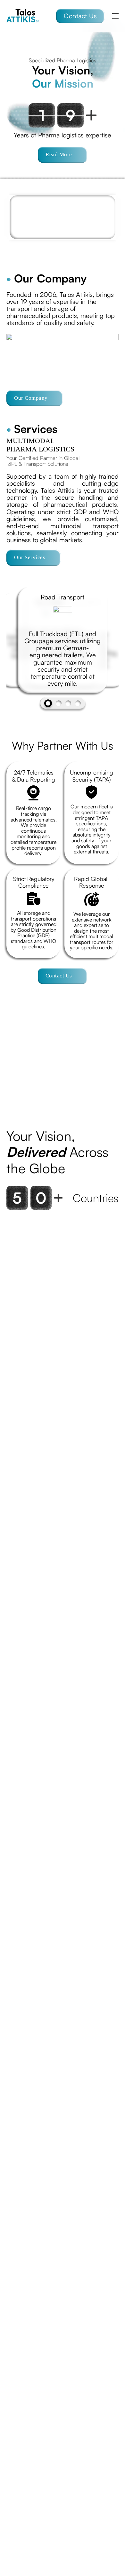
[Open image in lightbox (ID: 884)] (31, 1056)
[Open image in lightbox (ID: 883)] (94, 1056)
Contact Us (80, 16)
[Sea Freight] (78, 703)
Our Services (30, 557)
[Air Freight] (68, 703)
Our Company (31, 398)
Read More (59, 154)
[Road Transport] (48, 703)
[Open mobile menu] (115, 16)
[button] (8, 1056)
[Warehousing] (59, 703)
